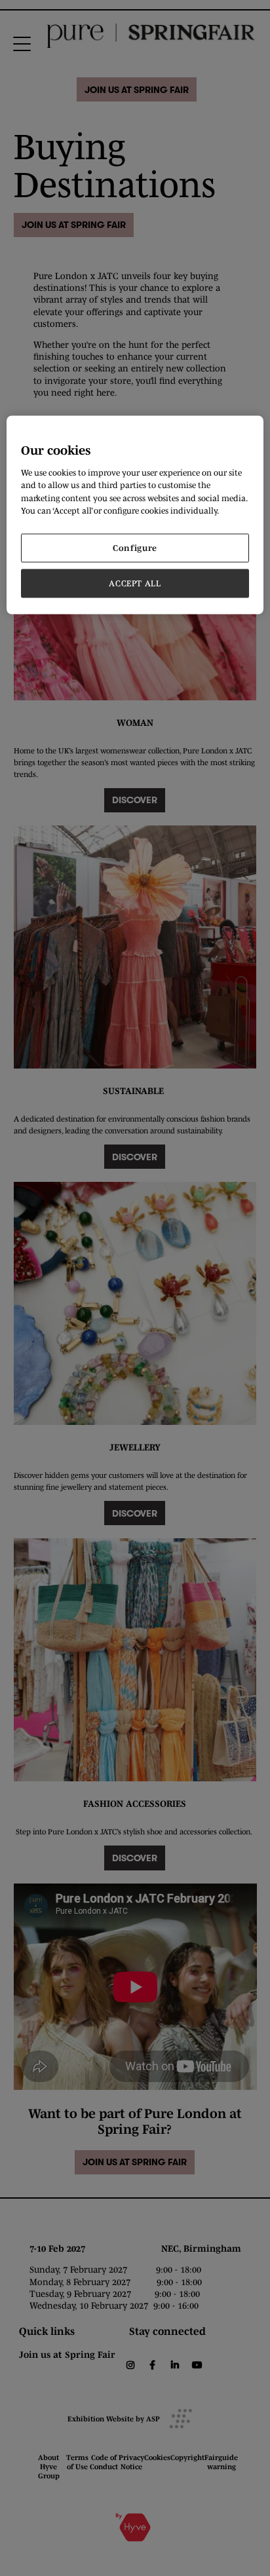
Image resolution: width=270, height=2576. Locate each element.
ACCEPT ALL (135, 583)
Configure (135, 548)
